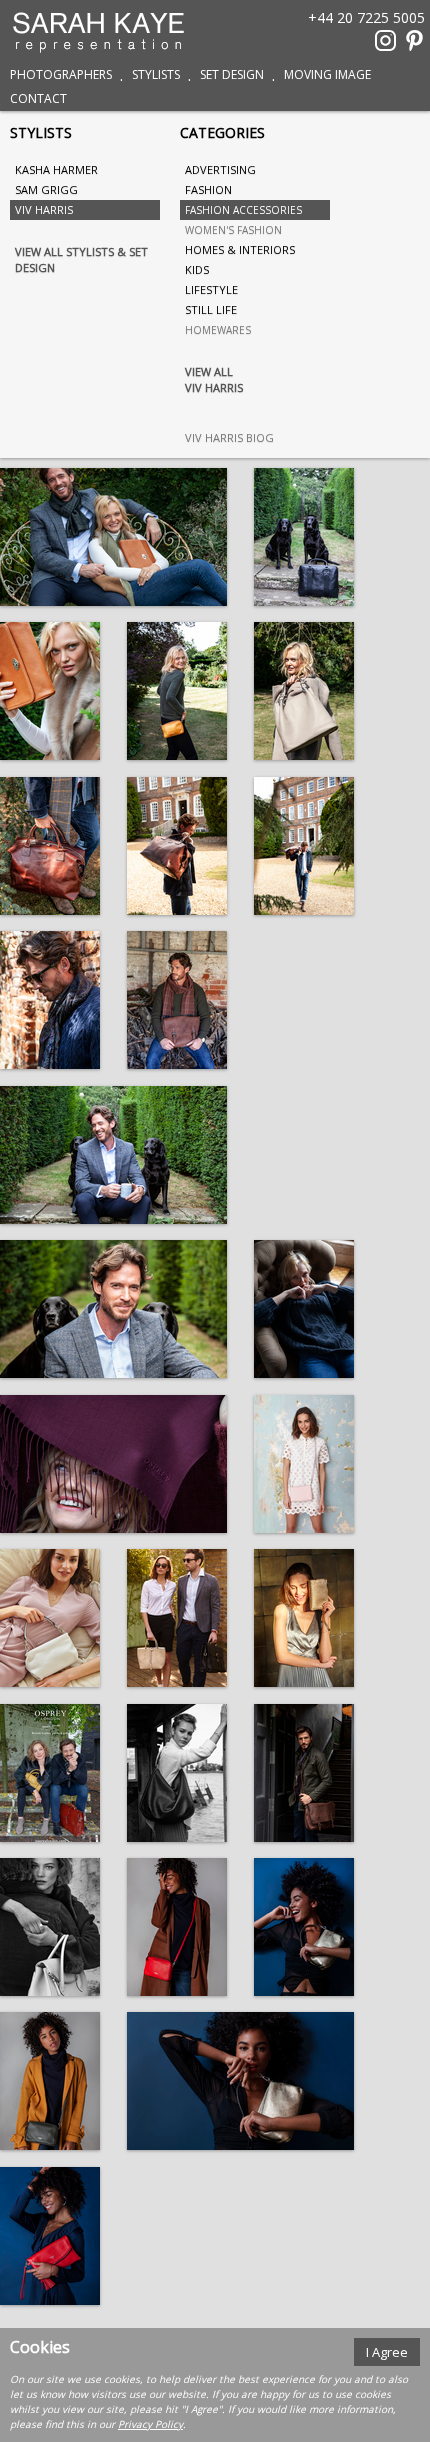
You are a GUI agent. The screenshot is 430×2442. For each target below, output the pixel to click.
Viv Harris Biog (229, 437)
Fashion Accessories (243, 210)
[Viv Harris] (113, 537)
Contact (38, 98)
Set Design (232, 74)
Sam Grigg (46, 189)
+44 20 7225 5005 (366, 16)
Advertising (220, 169)
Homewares (218, 330)
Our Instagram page (385, 40)
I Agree (387, 2352)
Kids (197, 269)
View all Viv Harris (214, 379)
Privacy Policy (150, 2424)
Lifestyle (211, 289)
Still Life (211, 309)
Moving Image (327, 74)
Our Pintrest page (414, 40)
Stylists (156, 74)
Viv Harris (44, 209)
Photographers (61, 74)
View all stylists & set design (81, 259)
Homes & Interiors (240, 249)
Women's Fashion (233, 230)
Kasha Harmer (56, 169)
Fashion (208, 189)
